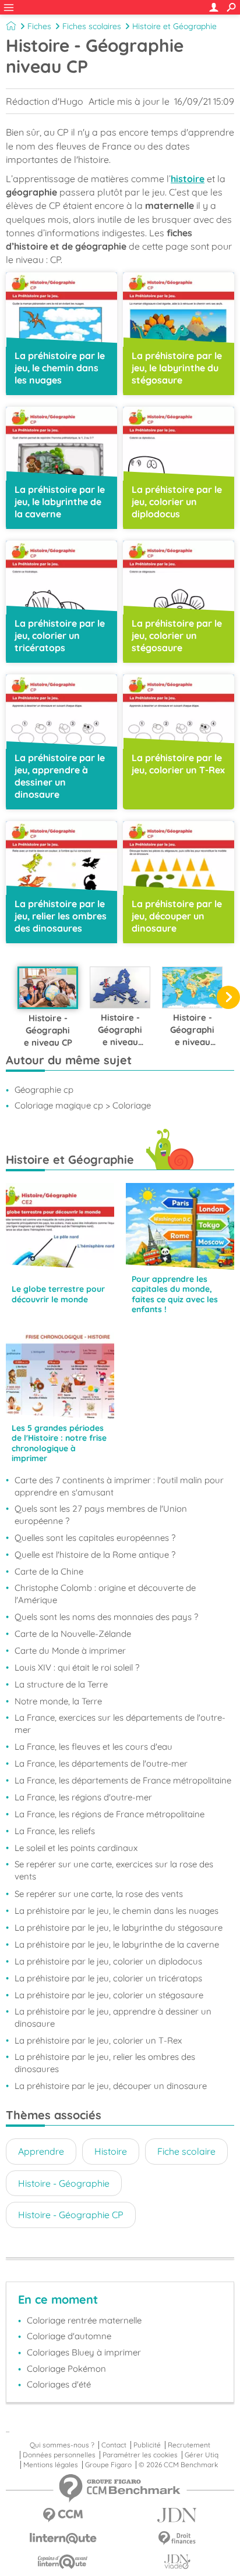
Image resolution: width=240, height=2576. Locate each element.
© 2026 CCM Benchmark (178, 2465)
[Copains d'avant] (63, 2562)
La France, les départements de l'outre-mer (101, 1763)
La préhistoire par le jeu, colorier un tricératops (108, 1978)
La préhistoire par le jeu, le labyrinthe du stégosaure (119, 1927)
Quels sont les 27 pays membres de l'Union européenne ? (101, 1515)
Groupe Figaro (108, 2465)
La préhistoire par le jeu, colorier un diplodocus (108, 1961)
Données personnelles (59, 2455)
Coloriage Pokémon (66, 2369)
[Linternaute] (63, 2538)
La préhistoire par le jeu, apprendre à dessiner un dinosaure (113, 2017)
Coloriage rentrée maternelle (84, 2320)
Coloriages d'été (59, 2384)
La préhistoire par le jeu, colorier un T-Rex (98, 2040)
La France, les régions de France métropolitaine (110, 1814)
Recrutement (189, 2445)
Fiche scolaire (186, 2151)
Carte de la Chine (49, 1571)
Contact (114, 2445)
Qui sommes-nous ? (62, 2445)
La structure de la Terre (61, 1684)
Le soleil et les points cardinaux (76, 1848)
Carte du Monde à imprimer (70, 1651)
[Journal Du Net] (177, 2515)
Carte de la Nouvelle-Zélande (73, 1634)
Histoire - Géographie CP (71, 2215)
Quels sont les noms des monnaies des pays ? (106, 1617)
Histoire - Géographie (64, 2183)
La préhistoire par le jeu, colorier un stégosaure (109, 1995)
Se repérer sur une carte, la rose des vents (99, 1894)
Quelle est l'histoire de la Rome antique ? (95, 1555)
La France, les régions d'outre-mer (83, 1797)
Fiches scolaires (92, 26)
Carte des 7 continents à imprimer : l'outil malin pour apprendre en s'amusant (119, 1486)
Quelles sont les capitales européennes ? (95, 1538)
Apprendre (41, 2151)
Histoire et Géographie (174, 26)
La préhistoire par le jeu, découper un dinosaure (111, 2086)
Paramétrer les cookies (140, 2455)
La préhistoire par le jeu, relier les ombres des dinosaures (105, 2063)
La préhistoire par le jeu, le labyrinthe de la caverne (117, 1944)
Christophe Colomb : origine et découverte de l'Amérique (105, 1594)
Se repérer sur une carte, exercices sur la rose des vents (114, 1870)
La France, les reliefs (55, 1831)
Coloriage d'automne (69, 2336)
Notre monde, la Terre (58, 1701)
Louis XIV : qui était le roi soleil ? (77, 1667)
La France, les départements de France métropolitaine (123, 1780)
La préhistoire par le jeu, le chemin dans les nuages (117, 1911)
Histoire (111, 2151)
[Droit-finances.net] (177, 2538)
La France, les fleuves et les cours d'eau (93, 1747)
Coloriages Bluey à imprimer (84, 2352)
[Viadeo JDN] (177, 2562)
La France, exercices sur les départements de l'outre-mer (120, 1724)
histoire (188, 179)
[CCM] (63, 2515)
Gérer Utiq (202, 2455)
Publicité (147, 2445)
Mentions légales (51, 2465)
